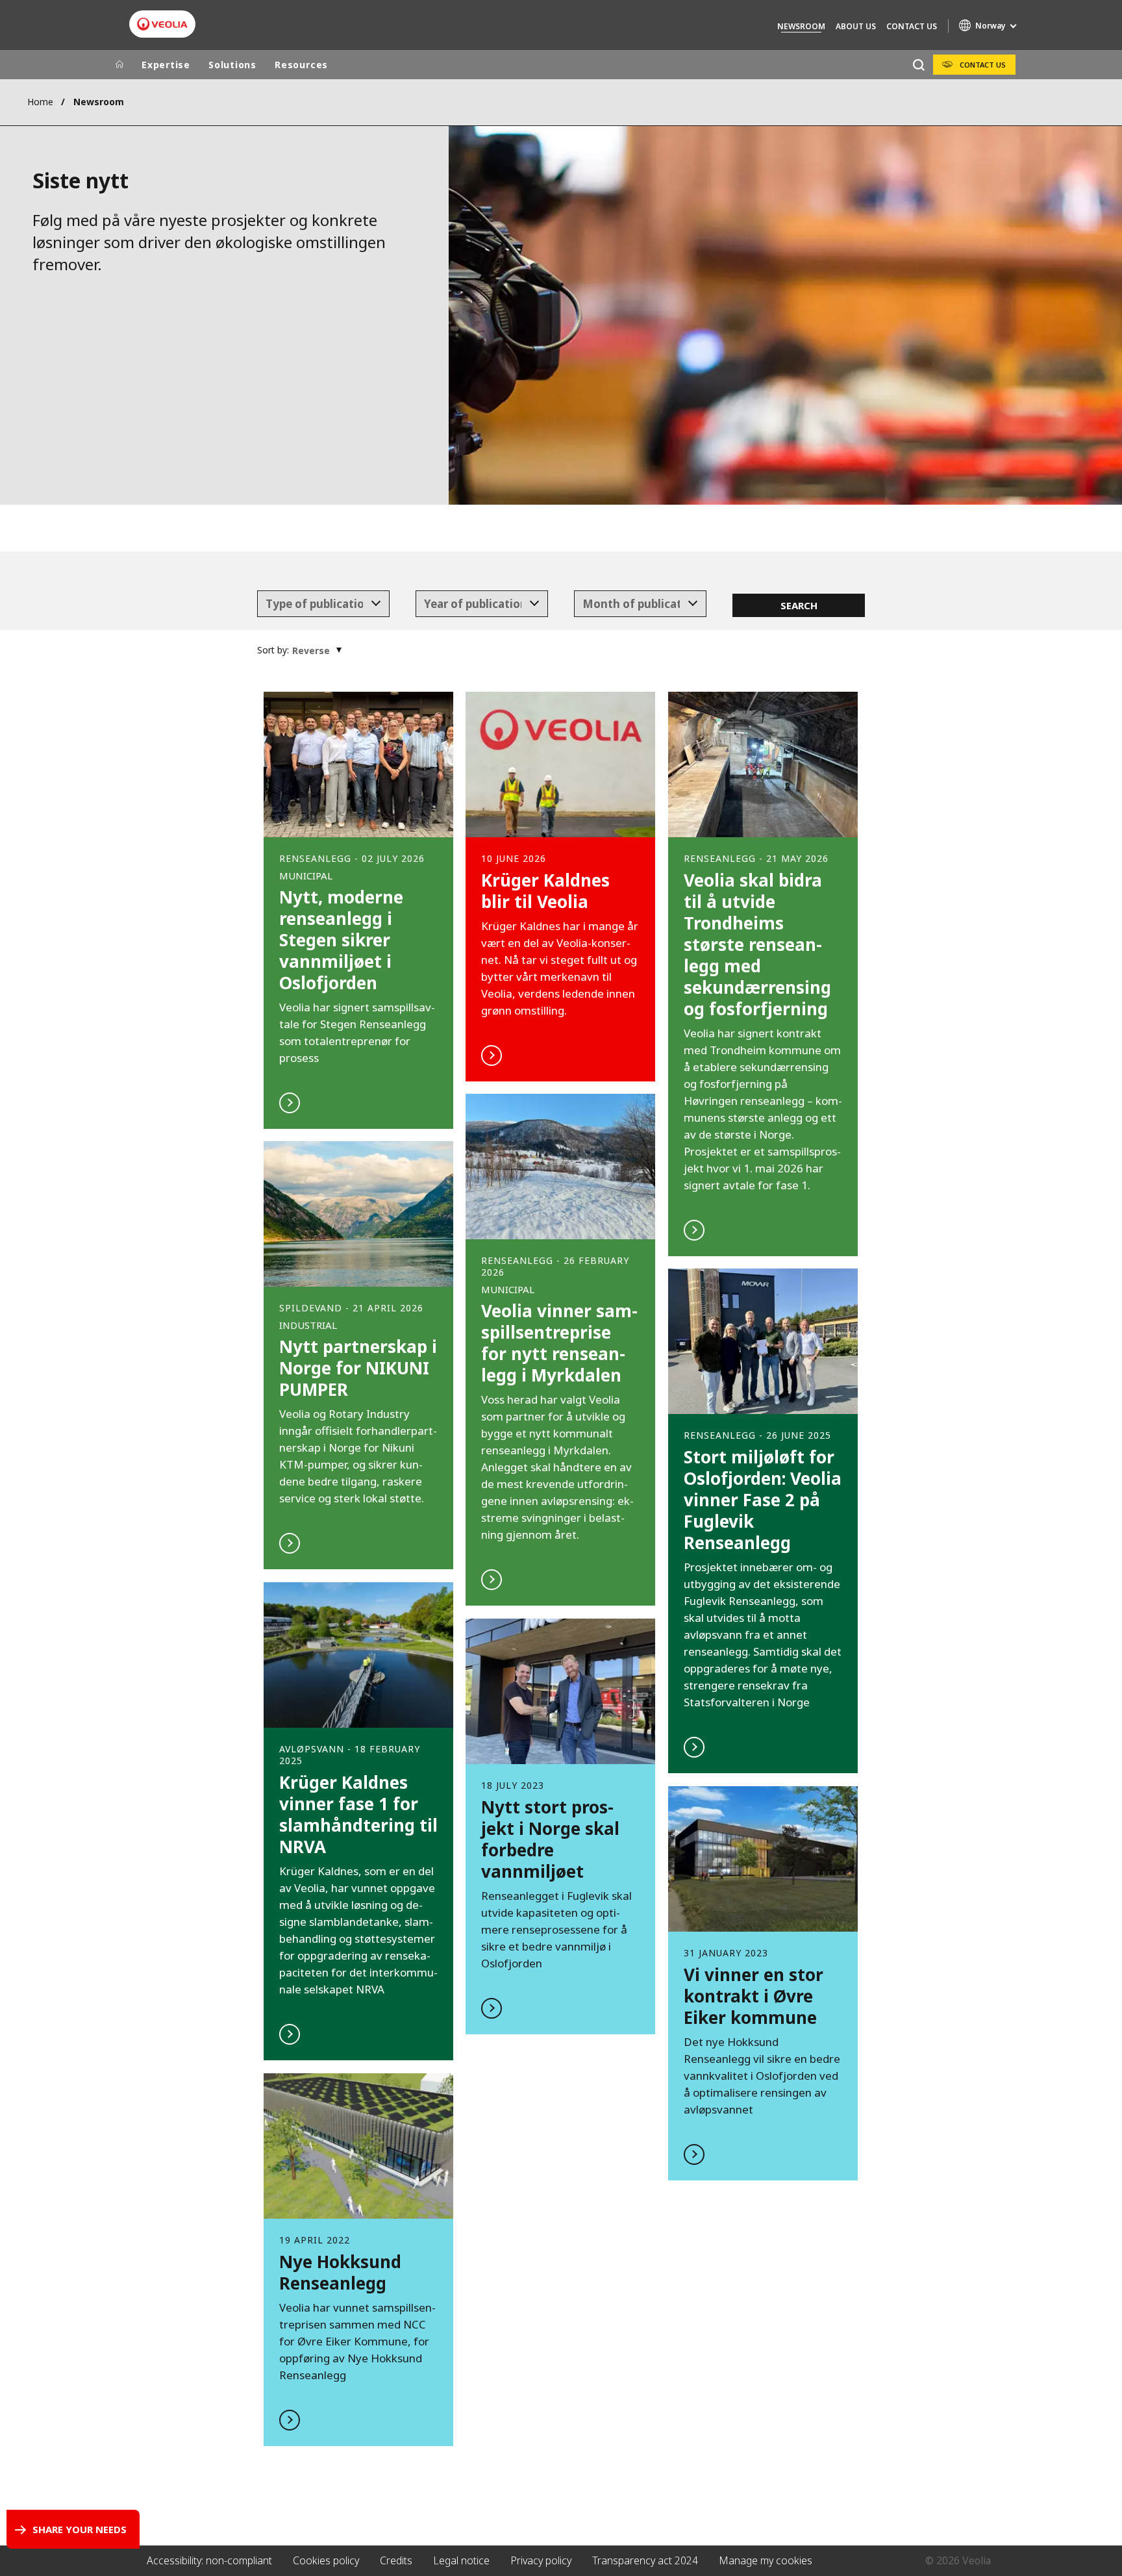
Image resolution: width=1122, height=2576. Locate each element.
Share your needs (80, 2529)
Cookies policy (326, 2560)
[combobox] (324, 604)
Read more (358, 910)
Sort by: (273, 650)
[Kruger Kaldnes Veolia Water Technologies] (162, 24)
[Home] (119, 65)
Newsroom (801, 26)
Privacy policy (541, 2560)
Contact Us (912, 26)
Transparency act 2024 (645, 2560)
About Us (856, 26)
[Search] (918, 65)
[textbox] (314, 604)
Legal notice (461, 2560)
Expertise (166, 65)
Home (40, 102)
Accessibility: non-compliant (209, 2560)
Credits (396, 2560)
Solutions (232, 65)
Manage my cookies (766, 2560)
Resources (301, 65)
